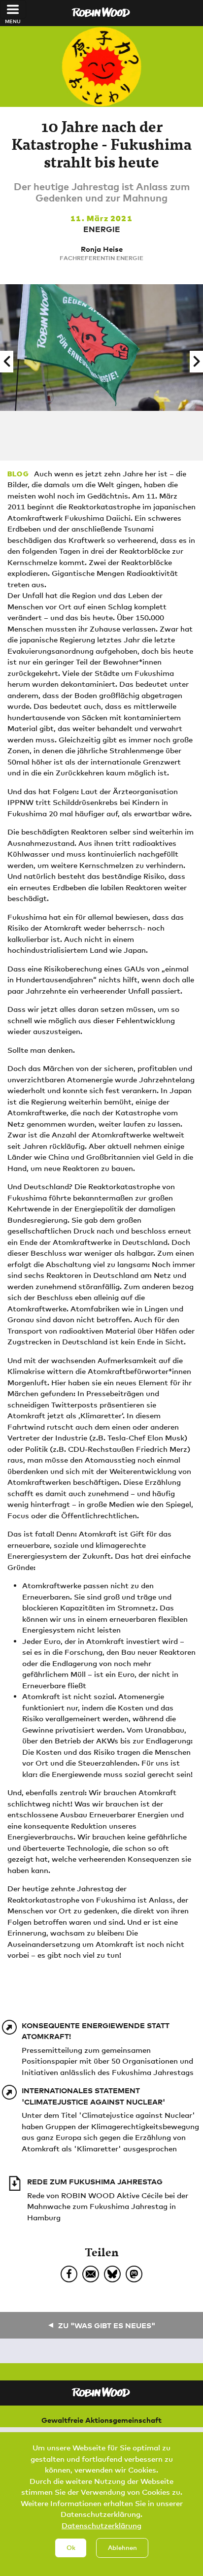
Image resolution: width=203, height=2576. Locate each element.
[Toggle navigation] (13, 9)
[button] (7, 362)
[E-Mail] (91, 2274)
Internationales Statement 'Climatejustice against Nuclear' (93, 2096)
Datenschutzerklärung (101, 2525)
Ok (71, 2547)
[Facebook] (69, 2274)
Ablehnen (122, 2547)
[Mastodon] (134, 2274)
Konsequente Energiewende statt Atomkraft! (96, 2031)
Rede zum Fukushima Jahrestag (95, 2181)
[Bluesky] (112, 2274)
